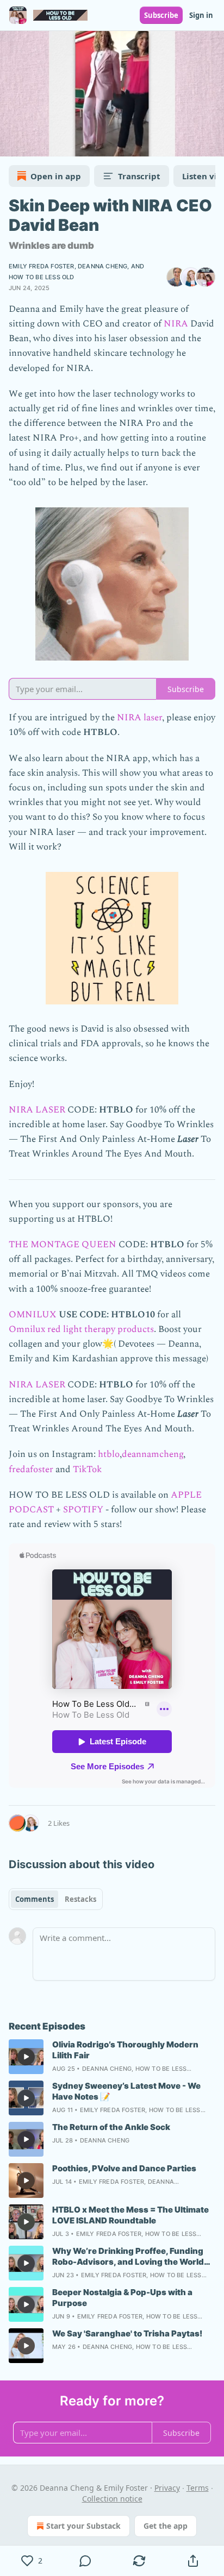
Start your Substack (83, 2526)
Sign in (201, 15)
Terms (198, 2488)
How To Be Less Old (42, 277)
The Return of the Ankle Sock (111, 2127)
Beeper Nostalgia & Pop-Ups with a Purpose (122, 2298)
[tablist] (56, 1899)
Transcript (139, 176)
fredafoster (31, 1469)
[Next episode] (36, 144)
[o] (26, 2057)
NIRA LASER (37, 1110)
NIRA (176, 324)
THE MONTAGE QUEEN (63, 1245)
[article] (112, 2057)
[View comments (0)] (86, 2561)
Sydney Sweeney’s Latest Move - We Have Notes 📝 (126, 2091)
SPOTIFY (83, 1510)
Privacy (167, 2488)
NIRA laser (139, 718)
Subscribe (161, 15)
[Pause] (12, 144)
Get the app (166, 2526)
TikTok (87, 1469)
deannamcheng (153, 1454)
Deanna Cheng (102, 266)
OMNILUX (34, 1315)
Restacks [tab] (80, 1899)
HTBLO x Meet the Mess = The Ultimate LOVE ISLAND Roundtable (130, 2215)
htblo (109, 1454)
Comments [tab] (35, 1899)
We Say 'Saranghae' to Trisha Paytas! (127, 2333)
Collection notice (112, 2499)
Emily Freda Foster (42, 266)
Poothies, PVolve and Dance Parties (124, 2168)
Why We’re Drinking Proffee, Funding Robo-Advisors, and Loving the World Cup (128, 2257)
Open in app (56, 176)
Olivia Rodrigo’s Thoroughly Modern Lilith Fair (125, 2050)
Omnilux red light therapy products (81, 1329)
